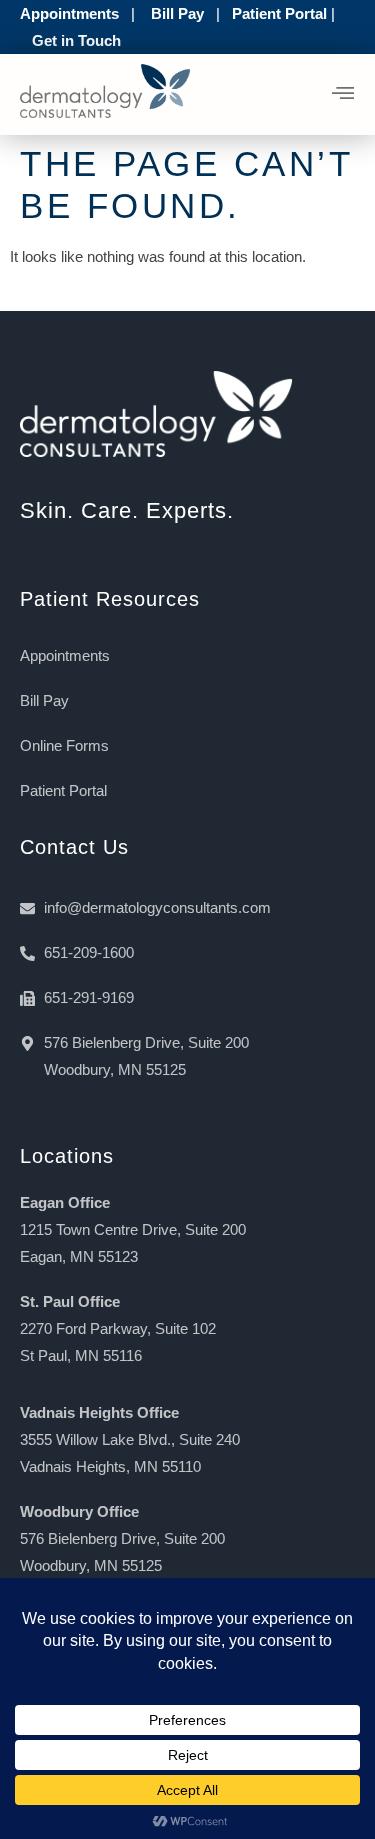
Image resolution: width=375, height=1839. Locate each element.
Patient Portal (279, 13)
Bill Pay (177, 13)
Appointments (69, 13)
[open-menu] (343, 95)
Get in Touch (76, 40)
